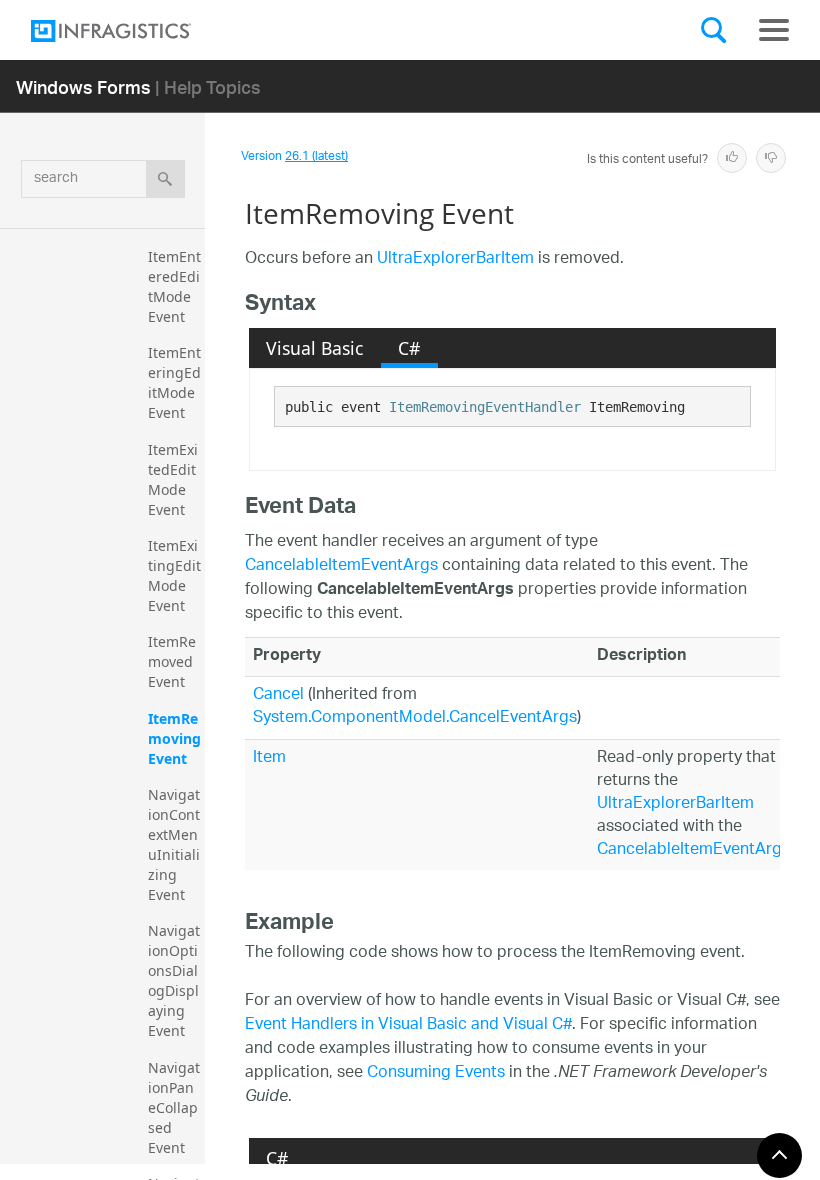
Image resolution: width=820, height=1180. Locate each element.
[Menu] (774, 30)
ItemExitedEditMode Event (173, 479)
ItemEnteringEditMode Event (174, 382)
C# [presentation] (409, 348)
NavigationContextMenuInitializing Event (174, 844)
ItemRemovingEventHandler (485, 407)
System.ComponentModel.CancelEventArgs (415, 718)
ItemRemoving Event (176, 738)
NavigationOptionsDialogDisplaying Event (174, 980)
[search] (165, 179)
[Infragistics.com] (131, 31)
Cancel (278, 695)
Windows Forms (83, 86)
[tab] (315, 348)
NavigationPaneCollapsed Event (174, 1107)
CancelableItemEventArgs (341, 566)
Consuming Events (436, 1073)
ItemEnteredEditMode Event (174, 286)
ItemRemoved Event (172, 661)
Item (269, 758)
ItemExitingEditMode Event (174, 575)
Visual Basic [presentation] (314, 348)
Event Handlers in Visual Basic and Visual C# (408, 1025)
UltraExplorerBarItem (455, 259)
